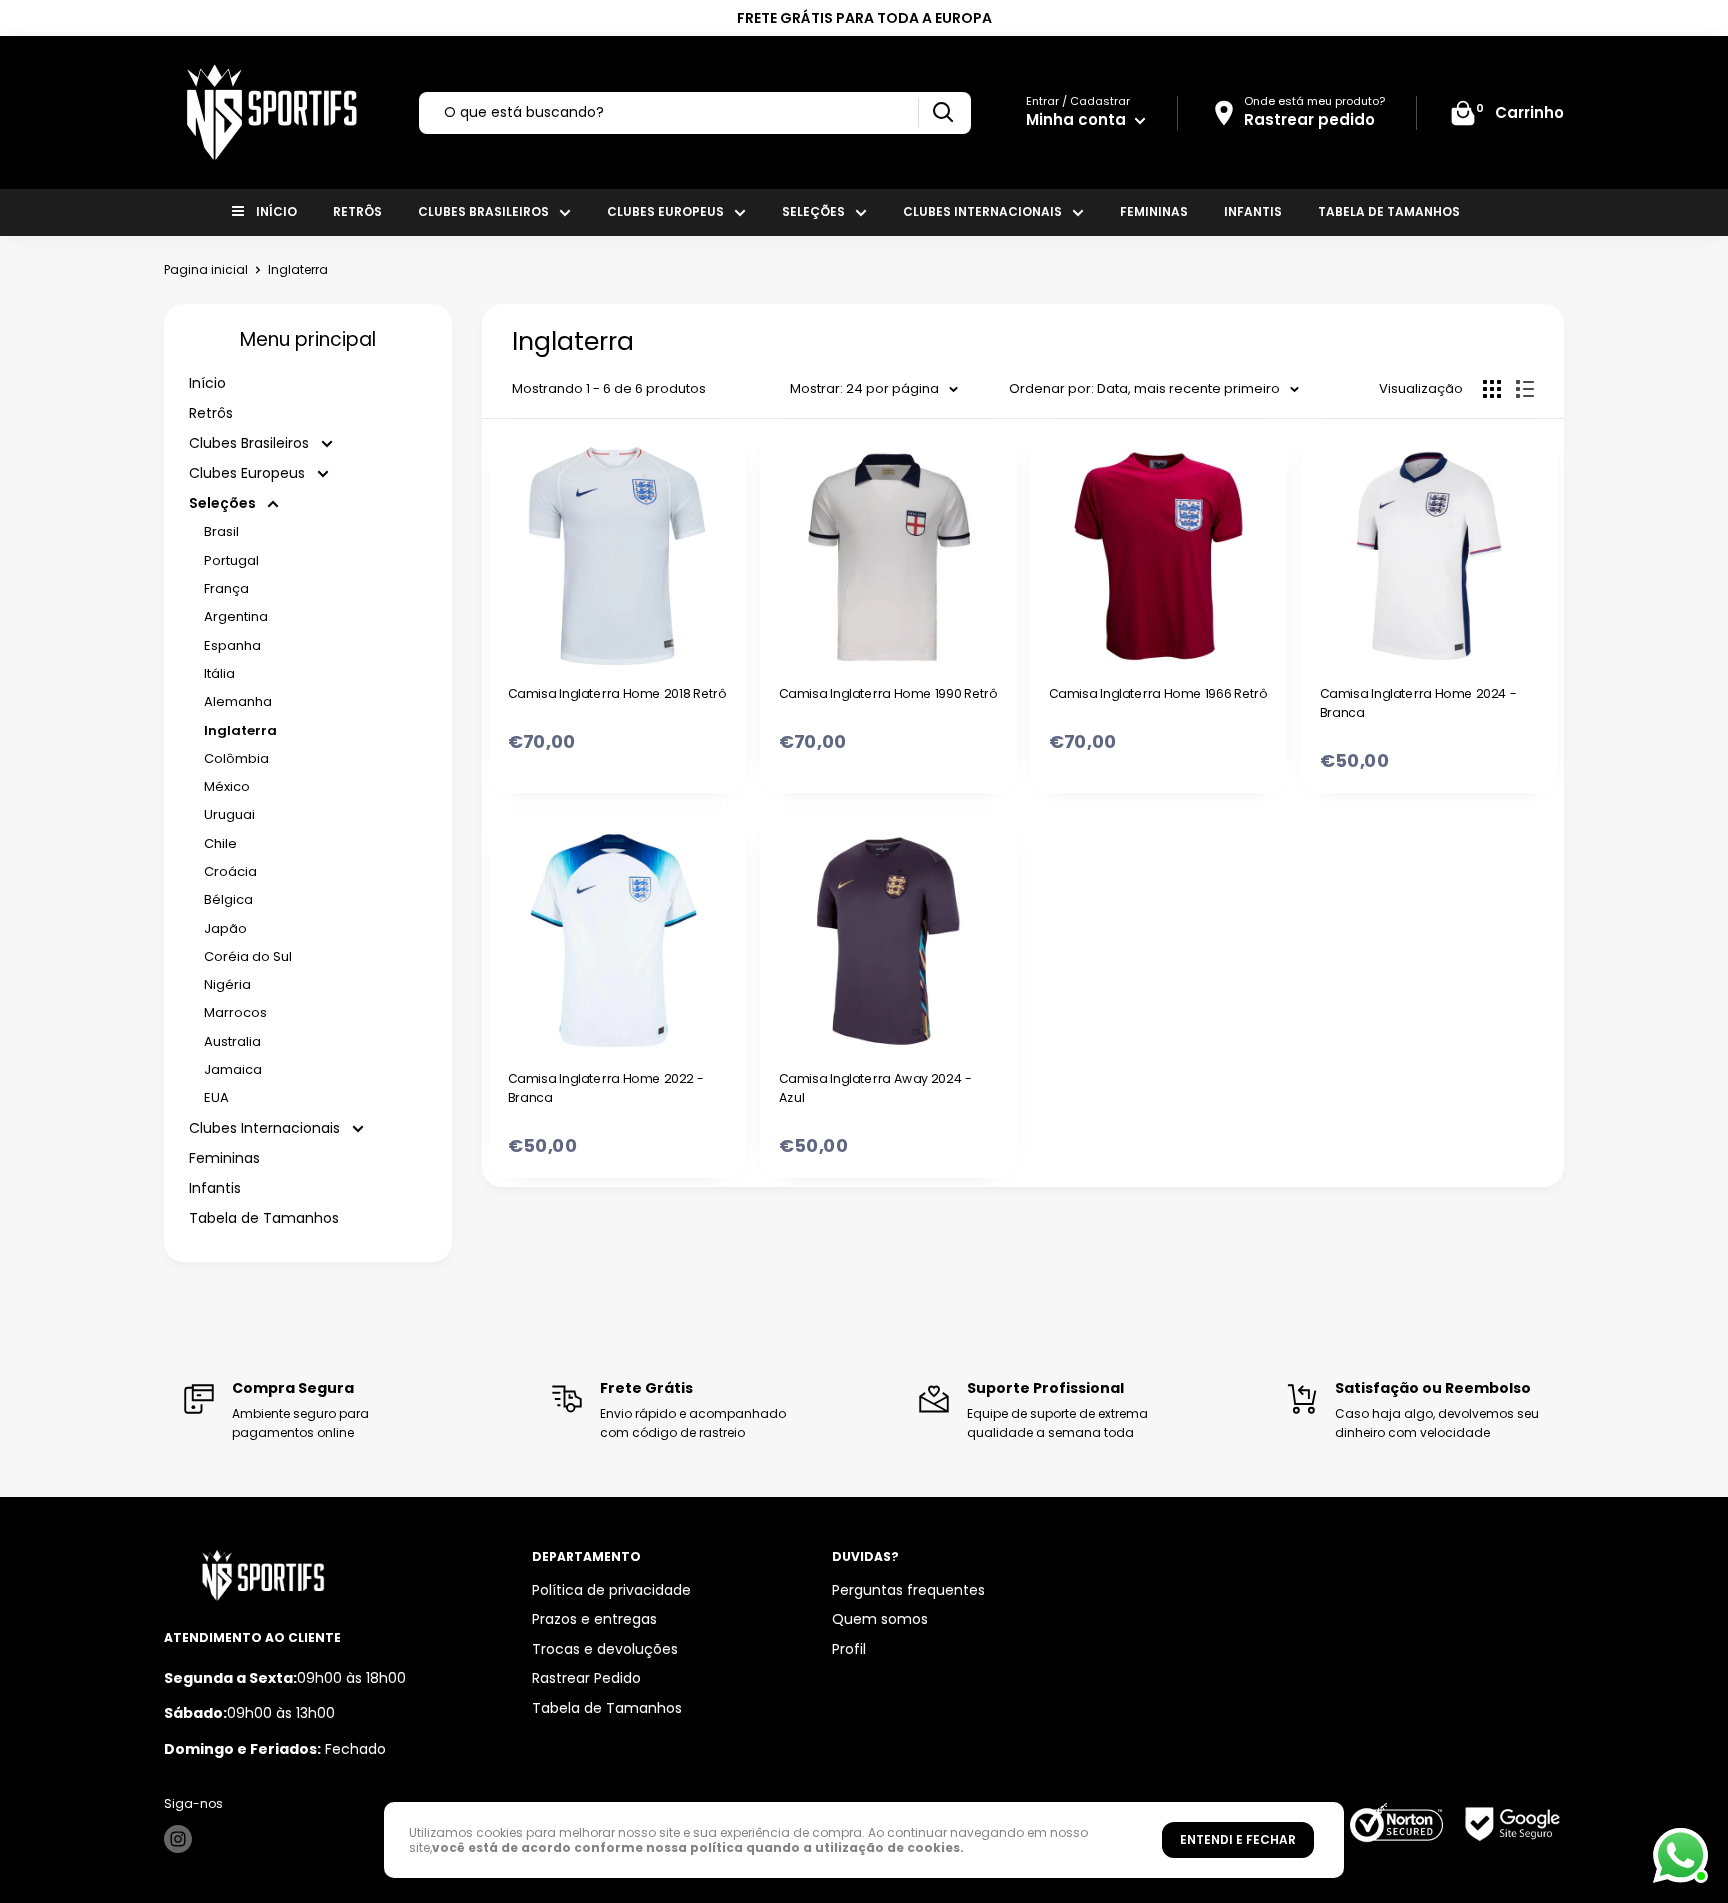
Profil (849, 1649)
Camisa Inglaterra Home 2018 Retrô (617, 693)
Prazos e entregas (594, 1619)
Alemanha (238, 701)
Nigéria (227, 984)
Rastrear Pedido (586, 1678)
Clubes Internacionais (982, 211)
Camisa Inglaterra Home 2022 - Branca (606, 1087)
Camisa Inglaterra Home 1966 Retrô (1158, 693)
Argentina (236, 616)
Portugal (231, 560)
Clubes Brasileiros (483, 211)
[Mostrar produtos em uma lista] (1525, 389)
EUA (216, 1097)
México (227, 786)
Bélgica (228, 899)
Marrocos (235, 1012)
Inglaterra (240, 730)
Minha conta (1078, 119)
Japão (225, 928)
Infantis (1253, 211)
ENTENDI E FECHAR (1238, 1839)
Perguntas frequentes (908, 1590)
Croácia (230, 871)
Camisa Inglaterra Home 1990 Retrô (887, 693)
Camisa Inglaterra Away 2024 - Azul (874, 1087)
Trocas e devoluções (605, 1649)
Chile (220, 843)
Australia (232, 1041)
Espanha (232, 645)
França (226, 588)
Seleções (813, 211)
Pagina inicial (206, 269)
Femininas (1154, 211)
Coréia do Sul (248, 956)
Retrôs (357, 211)
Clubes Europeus (665, 211)
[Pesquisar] (942, 112)
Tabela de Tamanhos (1389, 211)
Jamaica (233, 1069)
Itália (219, 673)
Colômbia (236, 758)
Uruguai (229, 814)
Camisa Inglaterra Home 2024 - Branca (1417, 702)
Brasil (221, 531)
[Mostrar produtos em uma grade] (1492, 389)
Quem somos (880, 1619)
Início (276, 211)
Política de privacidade (611, 1590)
